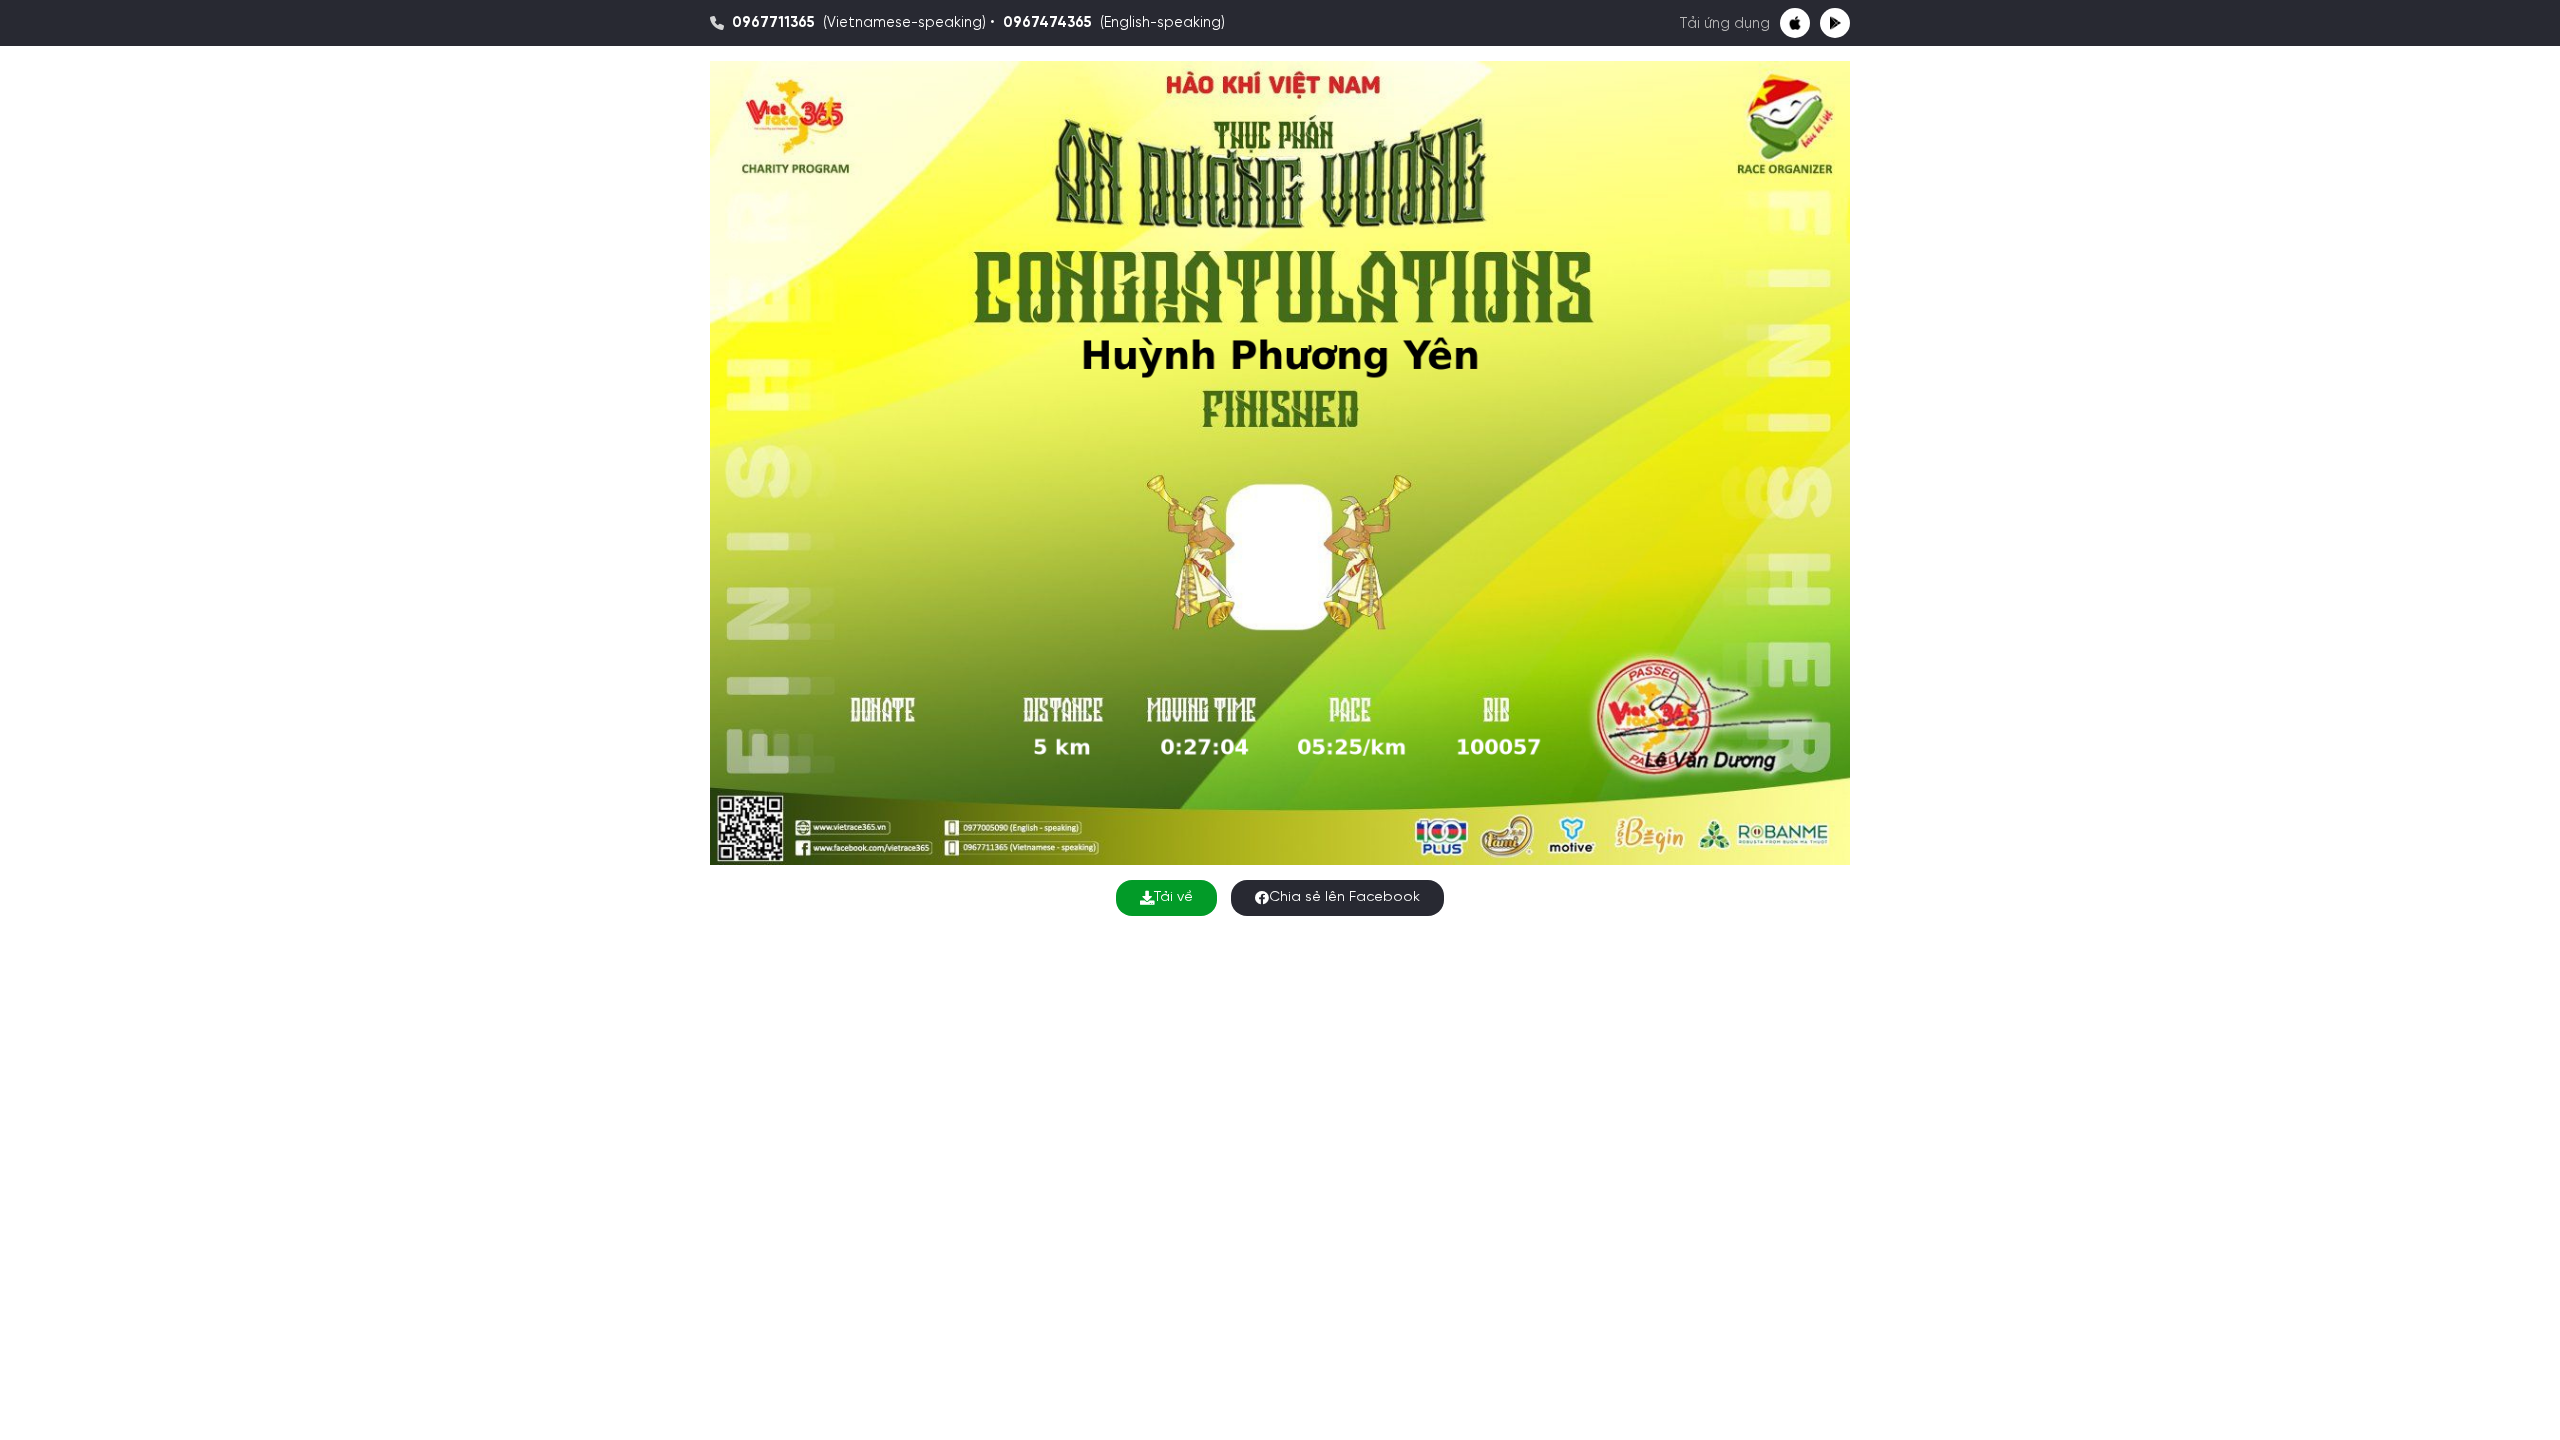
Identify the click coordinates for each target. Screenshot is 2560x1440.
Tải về (1173, 897)
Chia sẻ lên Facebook (1344, 897)
